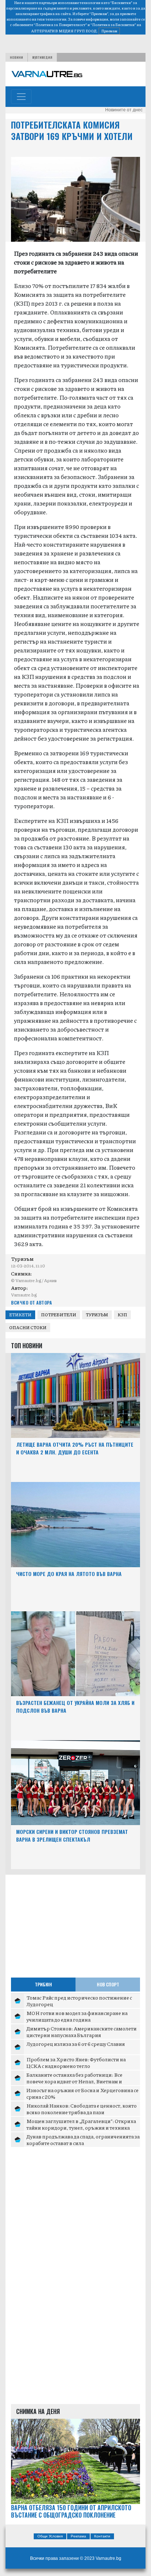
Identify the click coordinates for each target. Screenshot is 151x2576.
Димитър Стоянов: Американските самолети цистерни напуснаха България (82, 2032)
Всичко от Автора (31, 1303)
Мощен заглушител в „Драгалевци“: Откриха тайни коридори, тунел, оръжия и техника (81, 2124)
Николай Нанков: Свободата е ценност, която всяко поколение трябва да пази (82, 2109)
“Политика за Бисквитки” (113, 25)
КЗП (122, 1315)
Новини (16, 57)
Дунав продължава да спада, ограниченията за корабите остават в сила (83, 2140)
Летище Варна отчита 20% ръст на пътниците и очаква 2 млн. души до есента (75, 1448)
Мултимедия (42, 57)
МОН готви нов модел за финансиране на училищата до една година (77, 2016)
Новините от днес (124, 110)
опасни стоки (28, 1327)
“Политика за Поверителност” (60, 25)
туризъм (97, 1315)
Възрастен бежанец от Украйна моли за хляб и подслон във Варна (75, 1706)
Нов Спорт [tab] (108, 1984)
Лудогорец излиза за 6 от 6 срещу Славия (76, 2044)
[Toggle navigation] (21, 97)
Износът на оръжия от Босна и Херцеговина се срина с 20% (82, 2093)
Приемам (109, 31)
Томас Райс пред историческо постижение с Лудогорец (79, 2001)
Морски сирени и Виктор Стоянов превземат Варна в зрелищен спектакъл (72, 1835)
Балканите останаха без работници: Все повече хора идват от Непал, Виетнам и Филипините (74, 2081)
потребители (59, 1315)
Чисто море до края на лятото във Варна (69, 1574)
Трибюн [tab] (43, 1984)
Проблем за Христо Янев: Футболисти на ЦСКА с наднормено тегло (76, 2062)
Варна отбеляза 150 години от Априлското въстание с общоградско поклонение (71, 2512)
